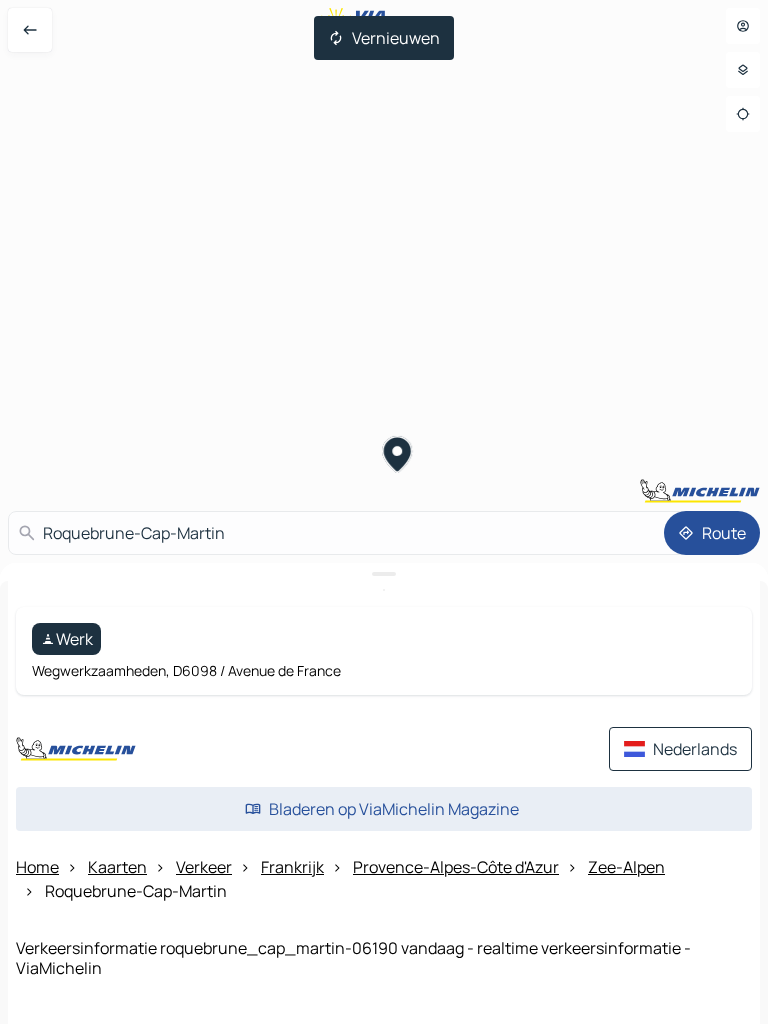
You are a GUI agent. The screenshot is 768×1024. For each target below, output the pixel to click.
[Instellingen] (743, 70)
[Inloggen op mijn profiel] (743, 26)
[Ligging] (743, 114)
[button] (397, 457)
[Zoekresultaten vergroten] (384, 574)
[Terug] (30, 30)
